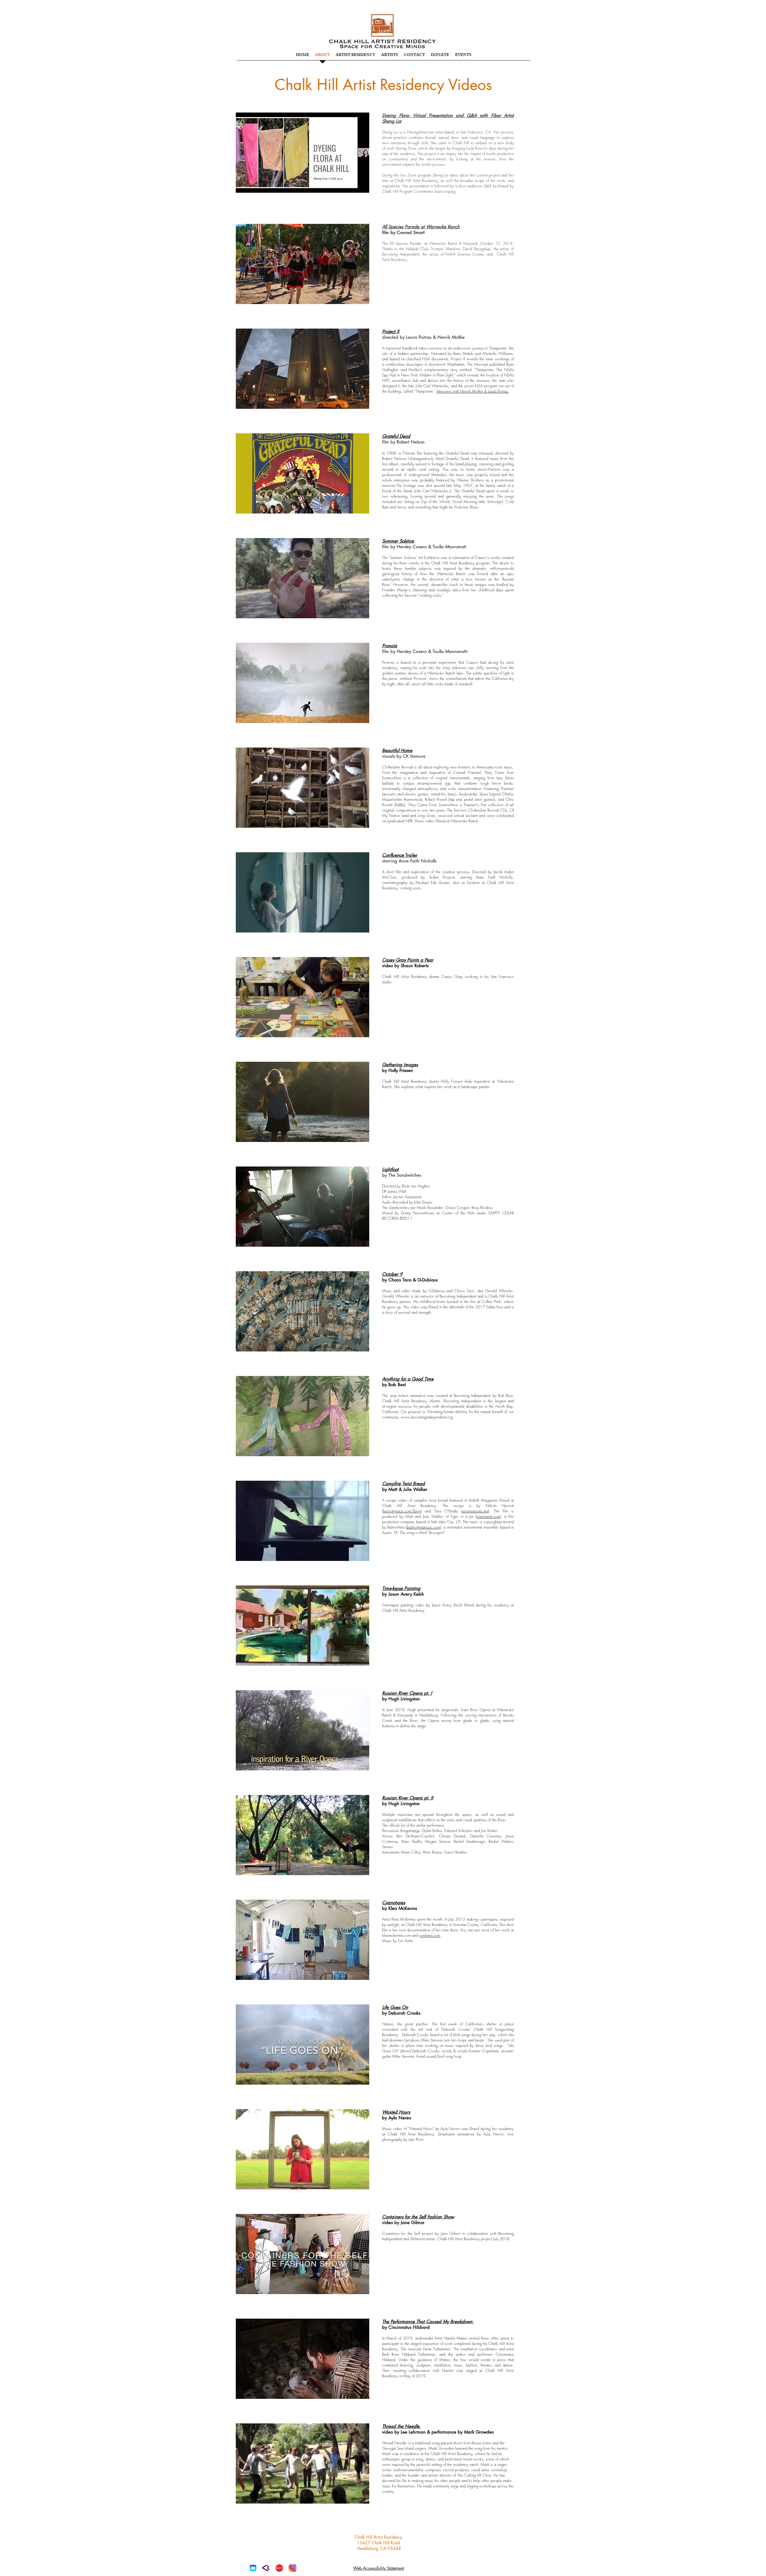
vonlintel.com (430, 1935)
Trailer (400, 855)
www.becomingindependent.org (427, 1417)
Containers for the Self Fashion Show (418, 2217)
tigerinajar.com (488, 1516)
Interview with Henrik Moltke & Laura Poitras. (473, 391)
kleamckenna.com (396, 1935)
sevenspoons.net (475, 1511)
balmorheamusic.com (423, 1527)
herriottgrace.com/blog (402, 1511)
